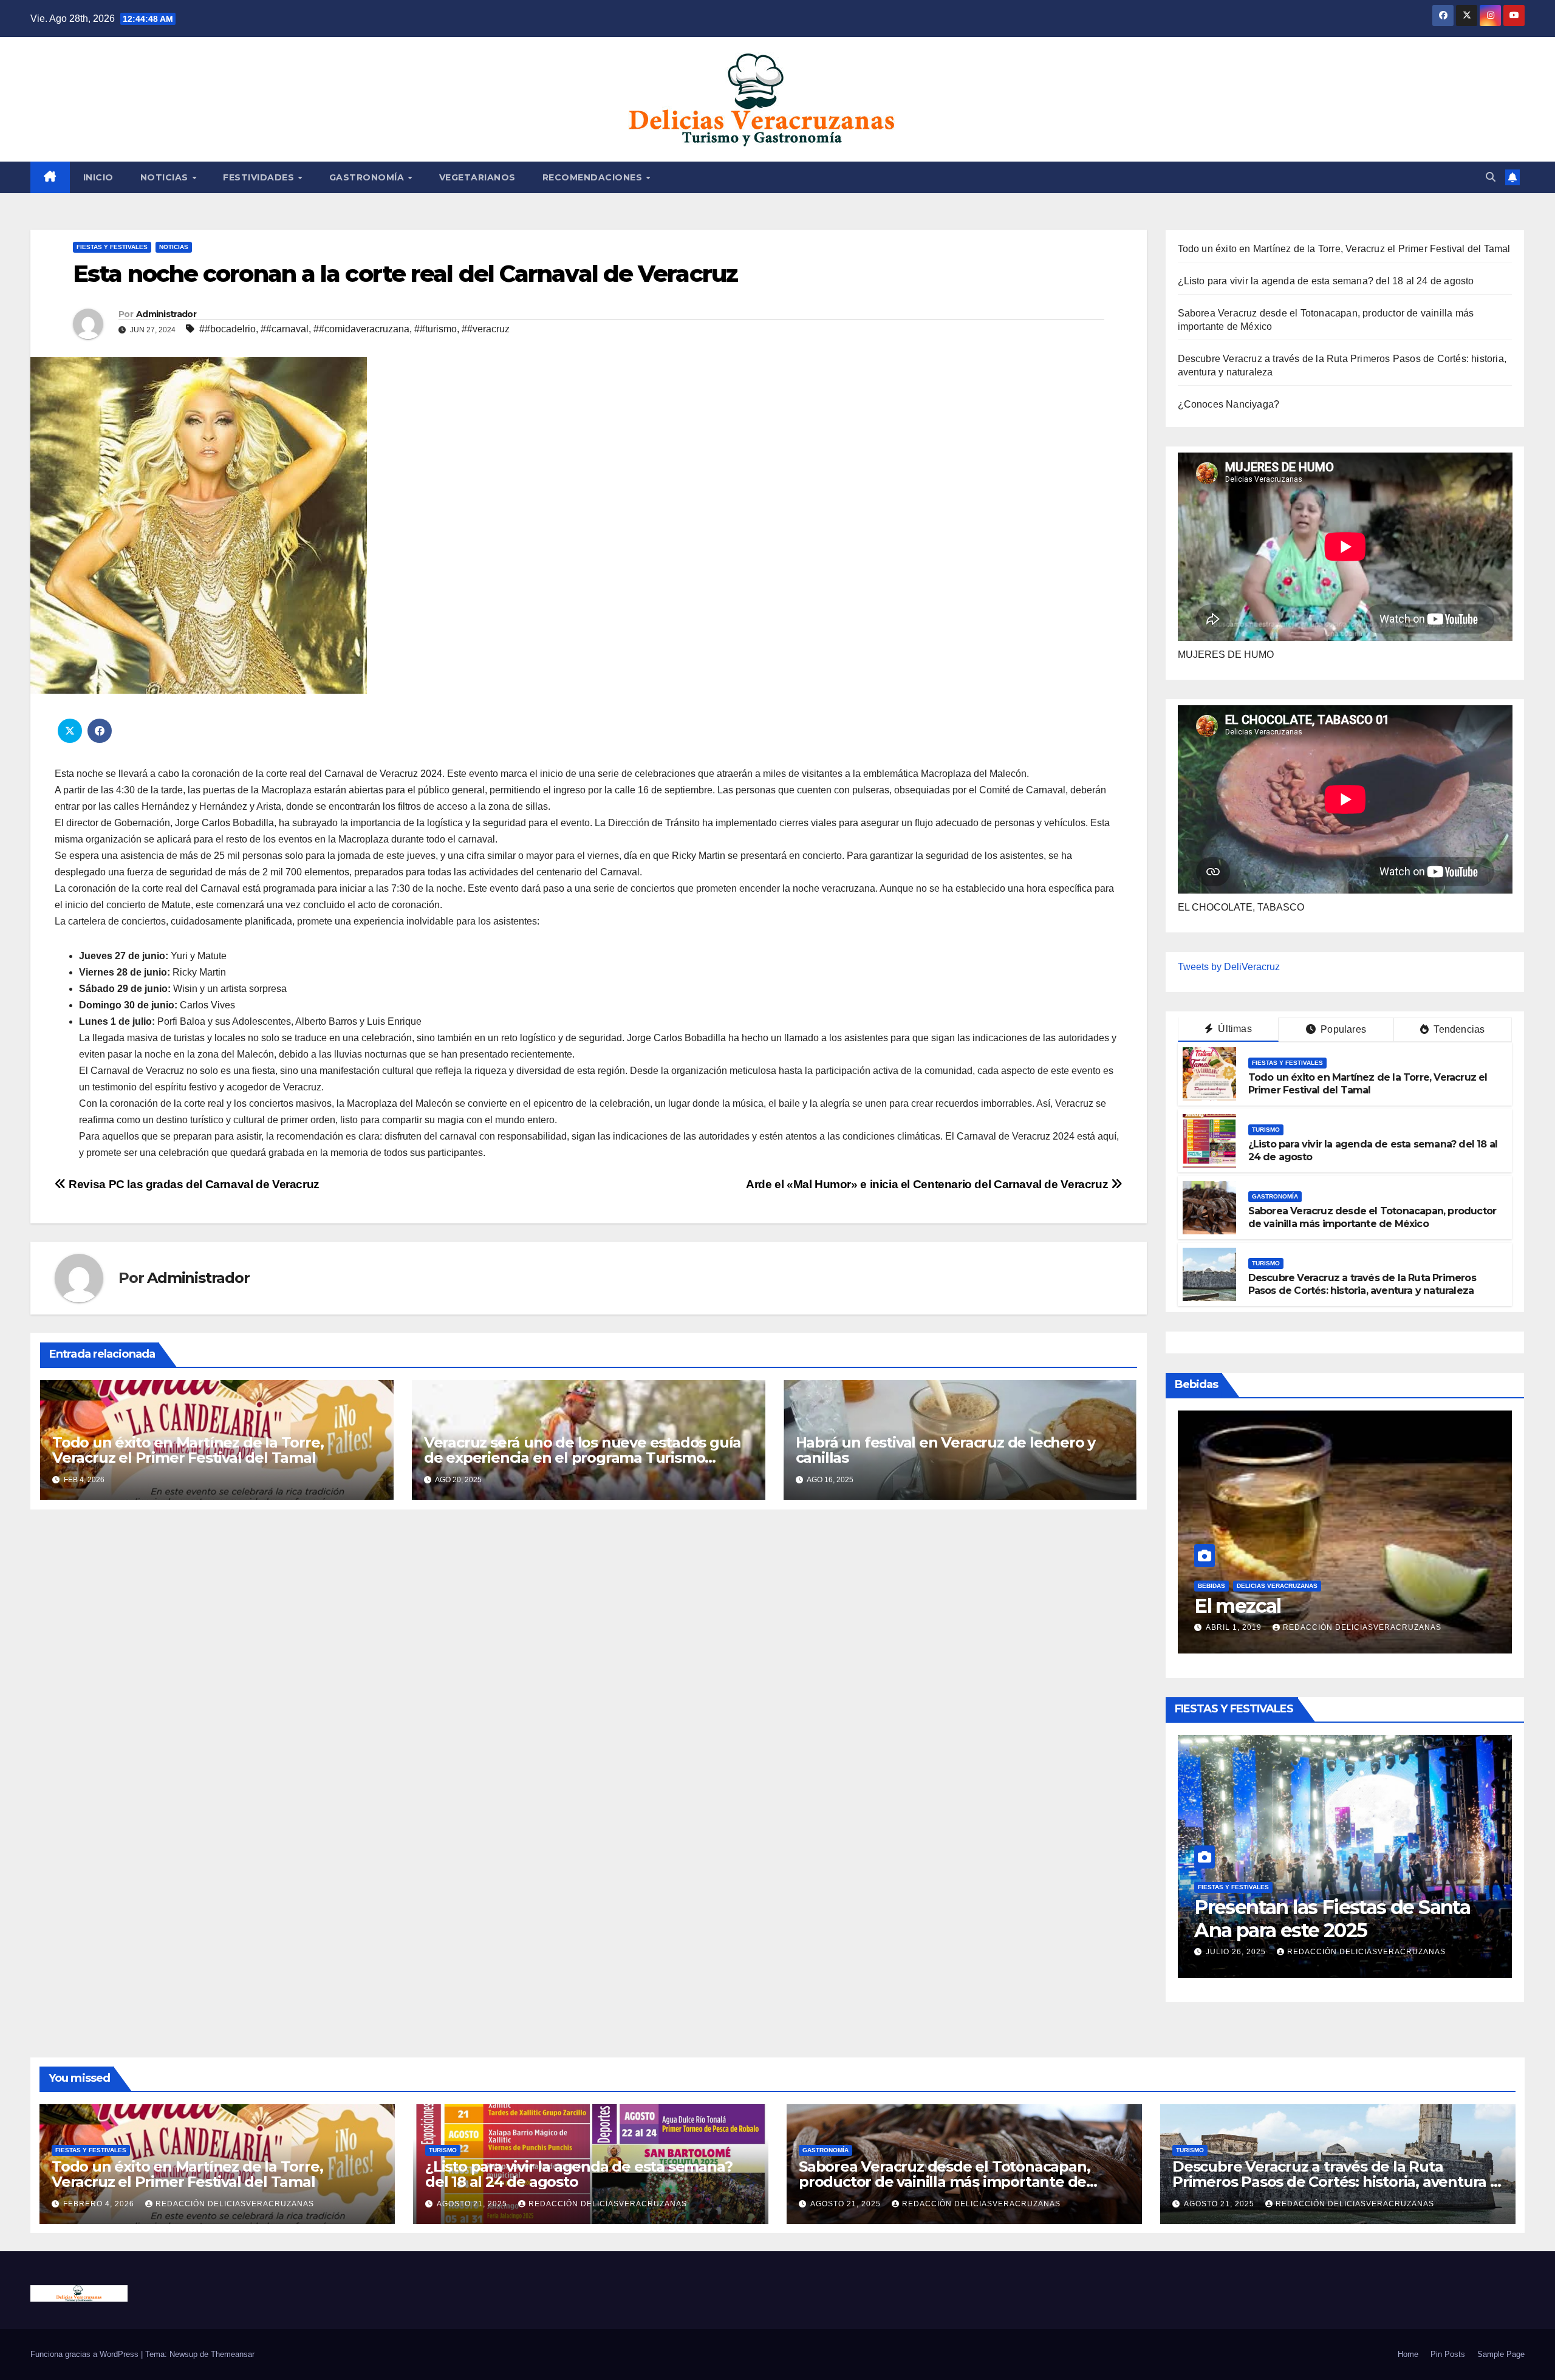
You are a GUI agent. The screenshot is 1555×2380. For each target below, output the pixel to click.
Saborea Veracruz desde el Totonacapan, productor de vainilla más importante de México (1372, 1217)
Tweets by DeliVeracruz (1229, 967)
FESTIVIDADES (260, 177)
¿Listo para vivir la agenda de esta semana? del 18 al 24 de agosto (1326, 281)
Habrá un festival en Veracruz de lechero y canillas (946, 1450)
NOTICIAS (166, 177)
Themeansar (233, 2354)
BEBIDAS (1212, 1563)
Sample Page (1501, 2354)
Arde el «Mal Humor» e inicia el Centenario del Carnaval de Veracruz (928, 1184)
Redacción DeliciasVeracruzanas (1377, 1952)
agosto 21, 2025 (473, 2204)
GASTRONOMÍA (368, 177)
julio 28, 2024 (1237, 1627)
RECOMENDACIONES (594, 177)
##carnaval (285, 329)
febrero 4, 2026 (1242, 1952)
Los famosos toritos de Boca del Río (1339, 1594)
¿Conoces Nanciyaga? (1229, 404)
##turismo (436, 329)
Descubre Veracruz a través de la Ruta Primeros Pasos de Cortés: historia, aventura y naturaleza (1362, 1284)
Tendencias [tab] (1458, 1029)
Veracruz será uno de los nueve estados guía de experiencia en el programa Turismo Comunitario (583, 1458)
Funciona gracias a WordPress (86, 2354)
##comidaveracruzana (361, 329)
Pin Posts (1448, 2354)
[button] (1491, 177)
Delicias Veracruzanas (1277, 1563)
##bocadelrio (227, 329)
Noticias (174, 247)
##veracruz (486, 329)
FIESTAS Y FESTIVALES (112, 247)
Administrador (166, 314)
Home (1408, 2354)
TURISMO (1266, 1130)
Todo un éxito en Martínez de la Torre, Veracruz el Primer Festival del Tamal (188, 1450)
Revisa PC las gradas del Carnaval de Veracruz (193, 1184)
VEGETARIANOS (477, 177)
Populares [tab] (1342, 1029)
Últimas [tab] (1234, 1029)
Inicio (98, 177)
